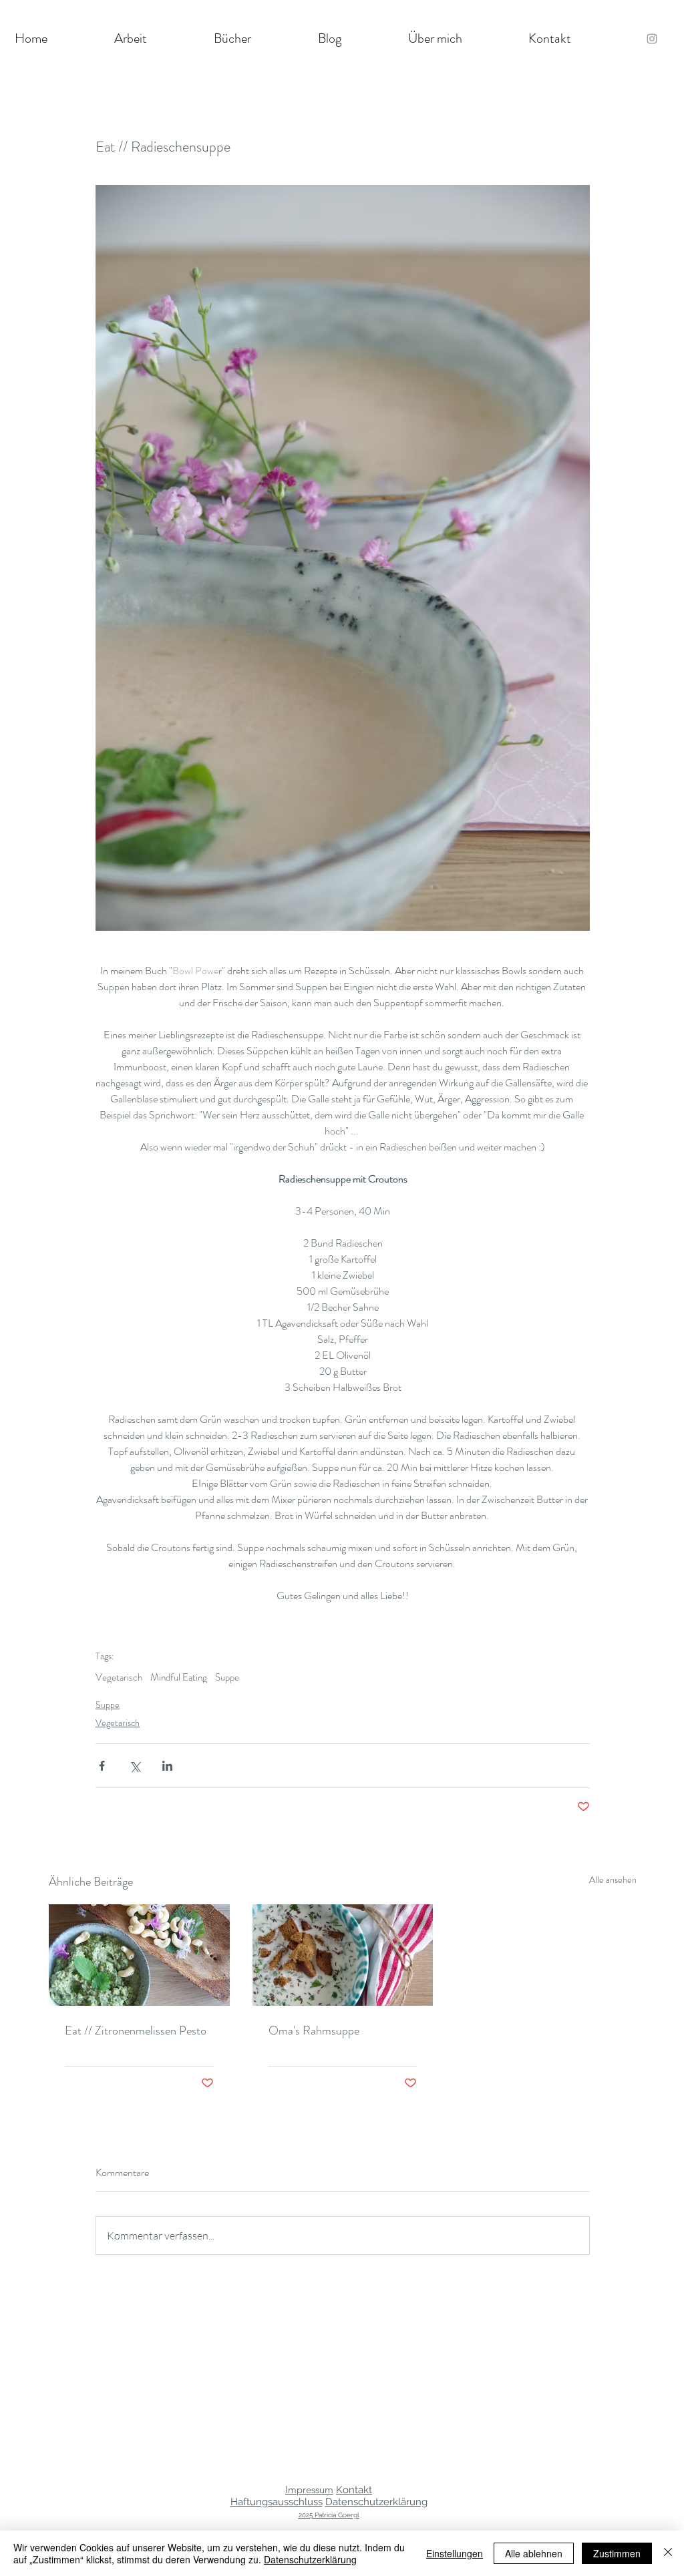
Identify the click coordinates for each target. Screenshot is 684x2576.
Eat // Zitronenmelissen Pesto (136, 2030)
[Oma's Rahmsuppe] (343, 1955)
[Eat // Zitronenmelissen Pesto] (139, 1955)
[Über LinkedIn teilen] (167, 1766)
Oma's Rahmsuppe (314, 2030)
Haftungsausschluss (277, 2502)
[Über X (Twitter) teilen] (135, 1766)
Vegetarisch (119, 1677)
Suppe (227, 1677)
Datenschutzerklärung (376, 2502)
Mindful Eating (179, 1677)
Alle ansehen (613, 1880)
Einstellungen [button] (455, 2553)
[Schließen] (668, 2553)
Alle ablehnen (534, 2553)
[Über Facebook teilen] (102, 1766)
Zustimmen (617, 2553)
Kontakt (354, 2490)
